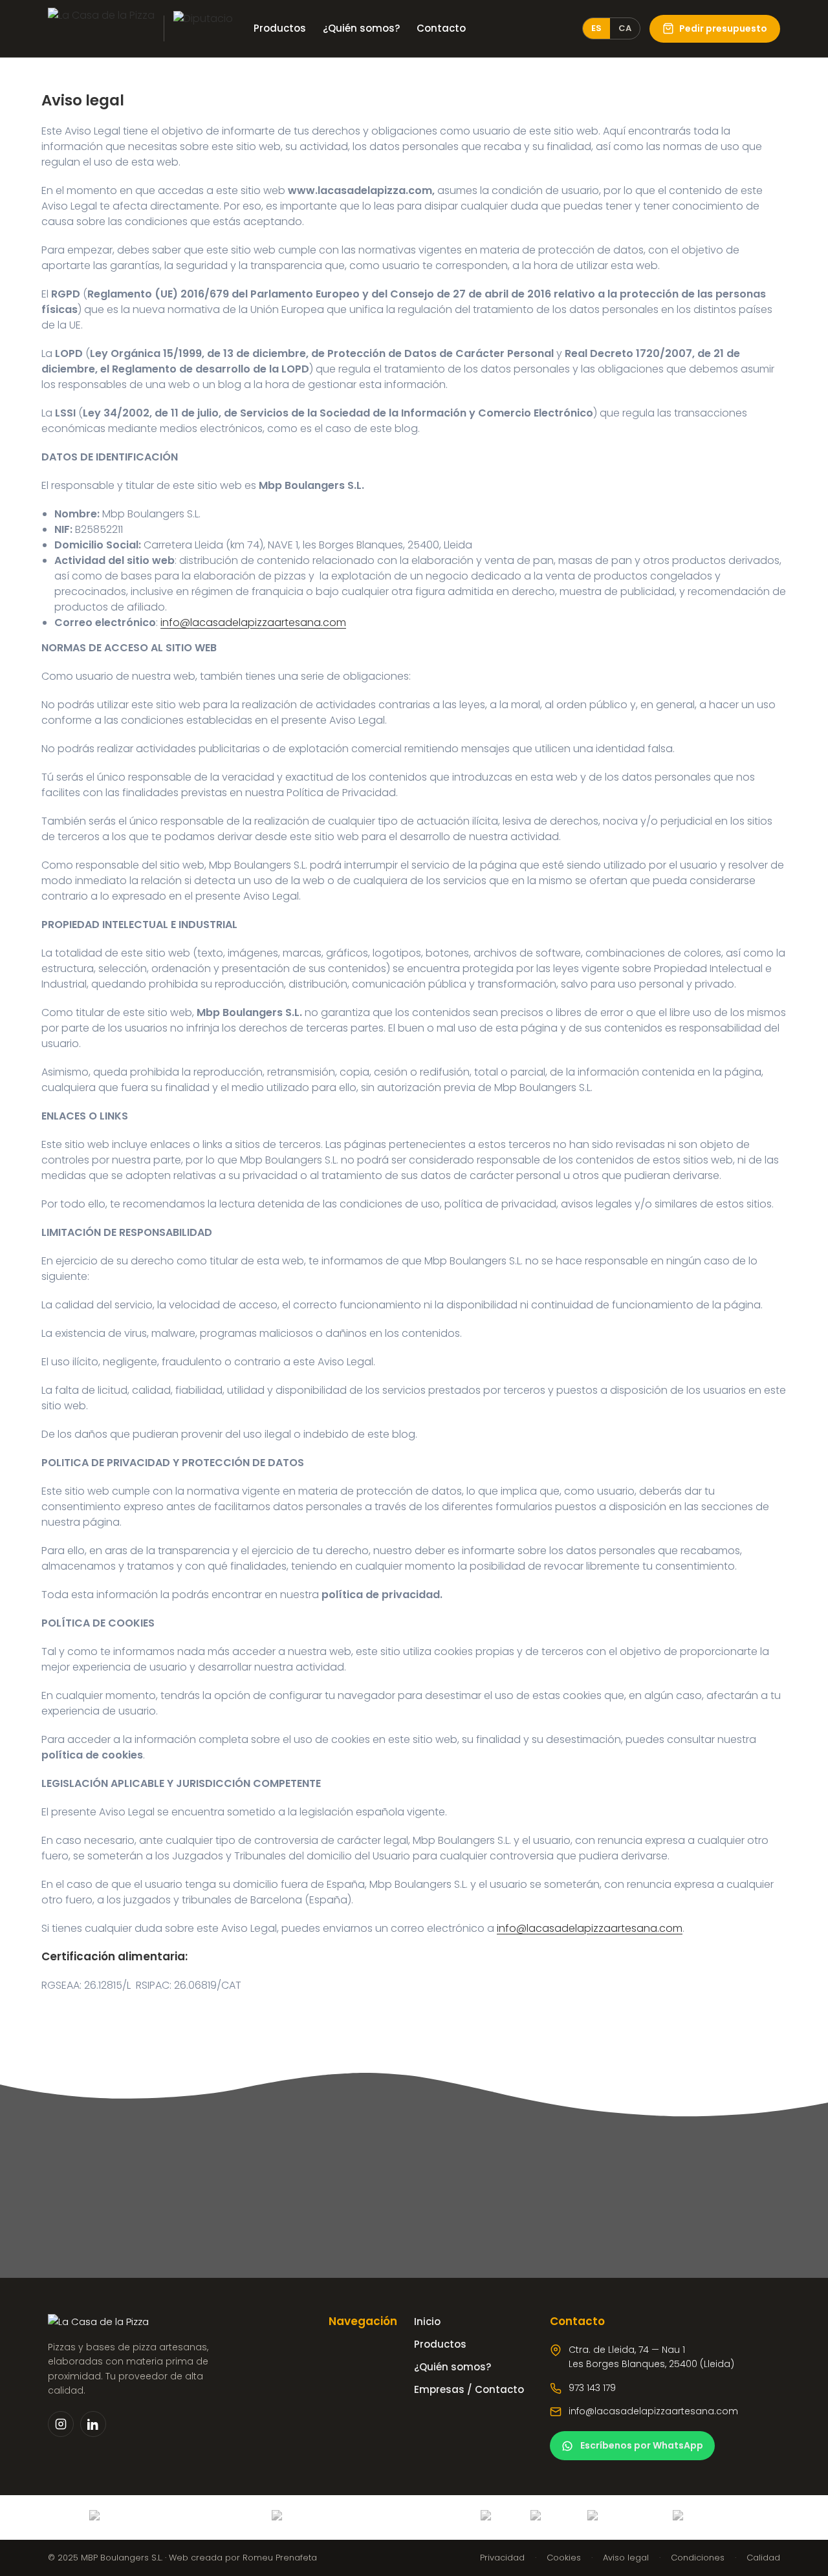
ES (596, 28)
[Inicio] (101, 28)
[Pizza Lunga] (203, 28)
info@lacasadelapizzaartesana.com (253, 622)
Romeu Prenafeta (280, 2558)
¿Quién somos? (361, 28)
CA (625, 28)
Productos (280, 28)
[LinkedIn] (93, 2424)
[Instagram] (61, 2424)
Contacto (441, 28)
